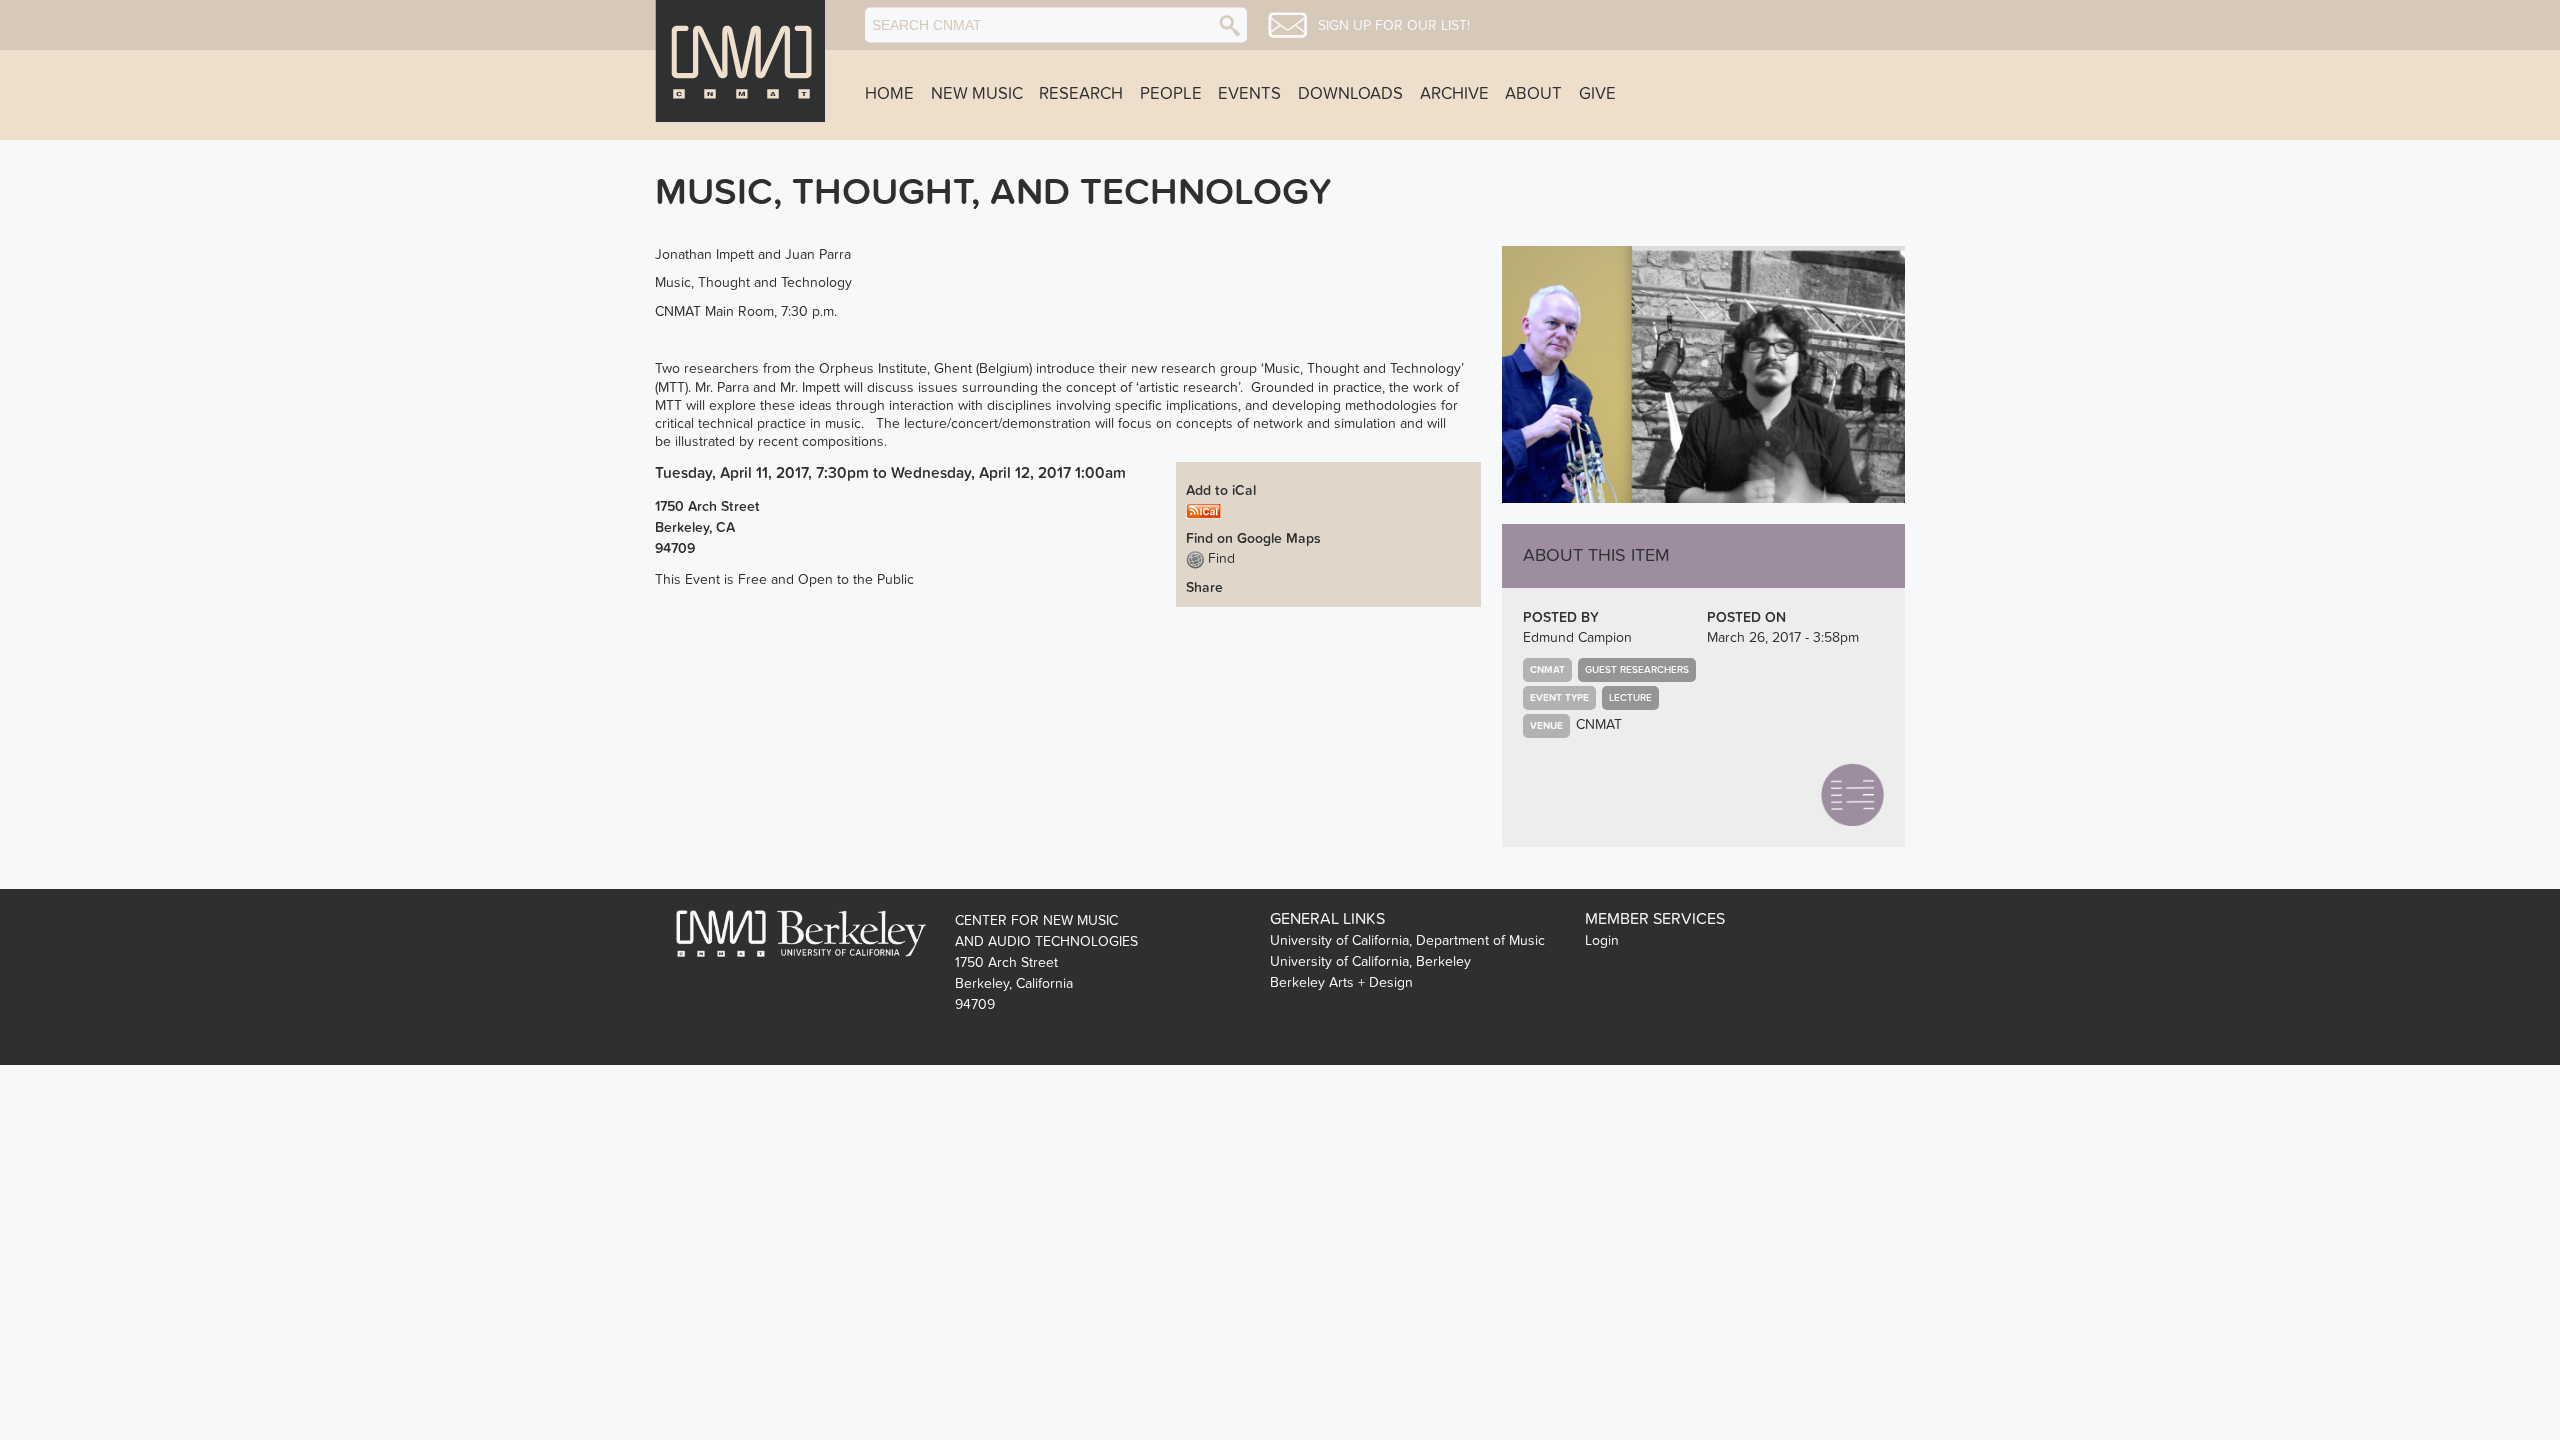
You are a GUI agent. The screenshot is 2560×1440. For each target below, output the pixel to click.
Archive (1454, 94)
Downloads (1350, 94)
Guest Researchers (1637, 670)
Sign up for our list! (1394, 26)
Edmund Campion (1577, 637)
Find (1219, 558)
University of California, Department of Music (1407, 940)
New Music (977, 94)
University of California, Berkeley (1370, 961)
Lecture (1630, 698)
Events (1249, 94)
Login (1602, 940)
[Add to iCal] (1203, 510)
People (1171, 94)
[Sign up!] (1287, 25)
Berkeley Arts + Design (1341, 982)
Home (889, 94)
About (1533, 94)
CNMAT (1599, 724)
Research (1081, 94)
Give (1597, 94)
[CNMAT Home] (740, 61)
